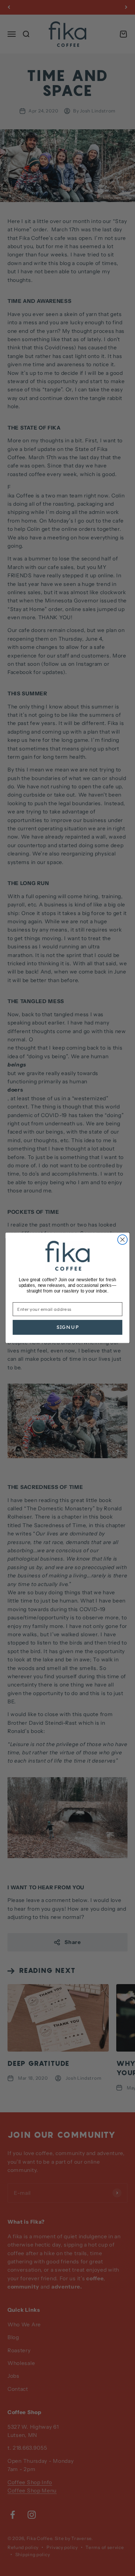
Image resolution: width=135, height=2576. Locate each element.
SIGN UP (68, 1328)
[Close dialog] (123, 1240)
